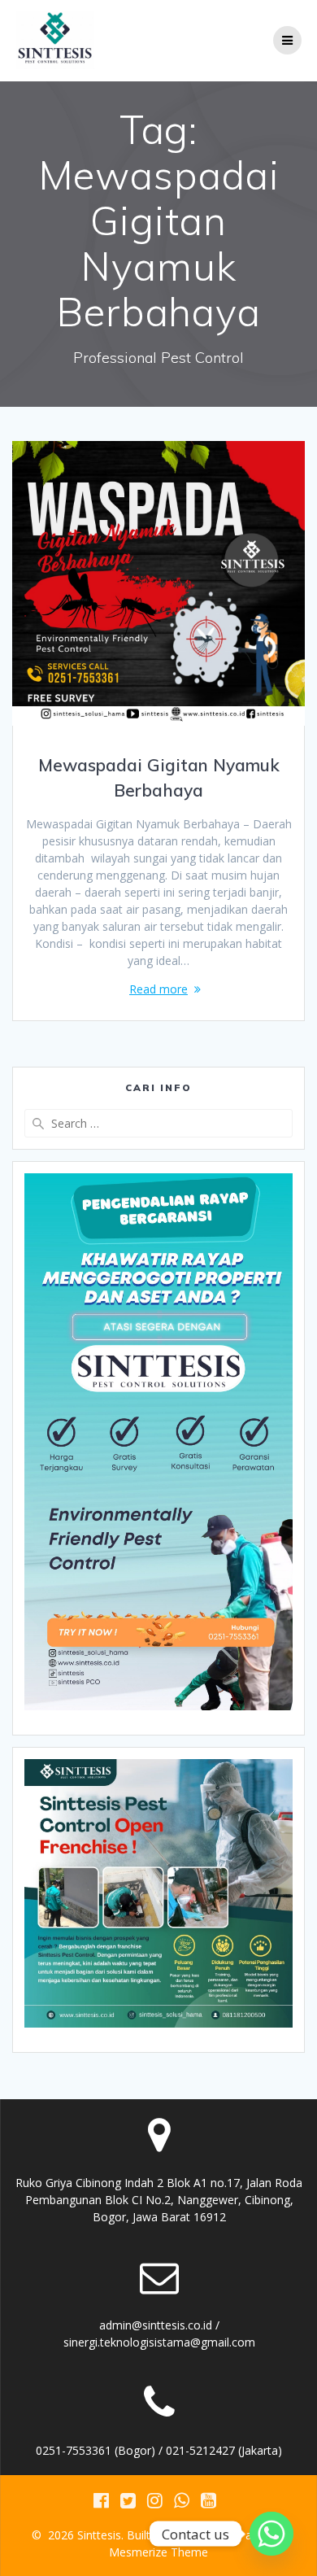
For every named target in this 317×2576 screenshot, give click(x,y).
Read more (158, 989)
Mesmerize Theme (158, 2552)
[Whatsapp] (271, 2534)
